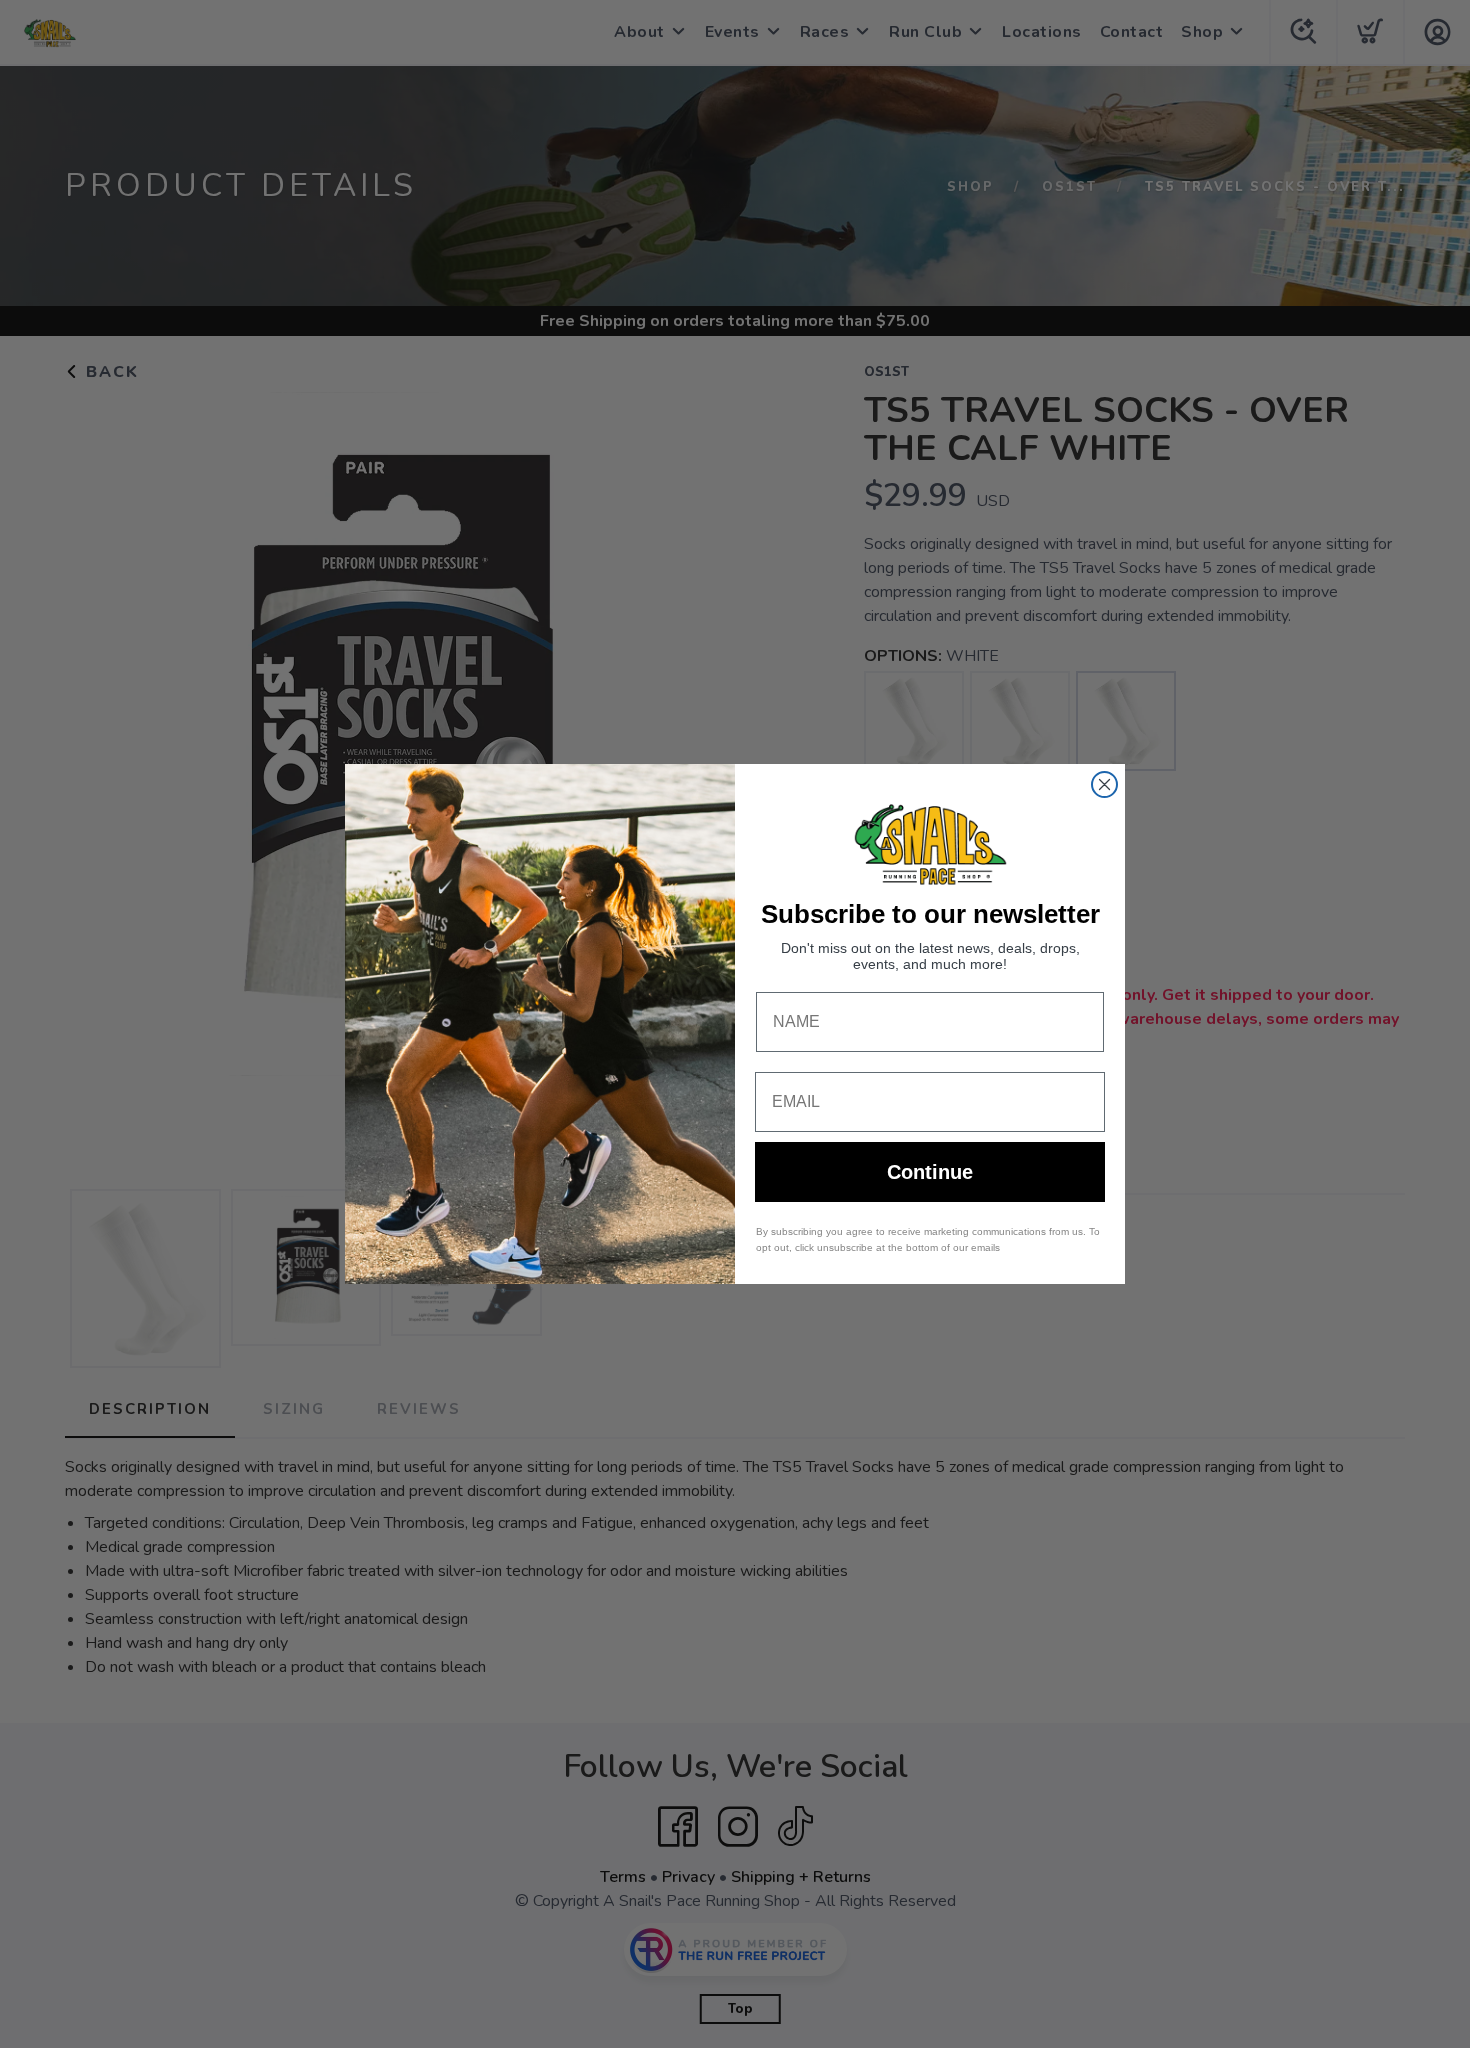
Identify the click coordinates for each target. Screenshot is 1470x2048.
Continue (930, 1172)
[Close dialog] (1104, 784)
